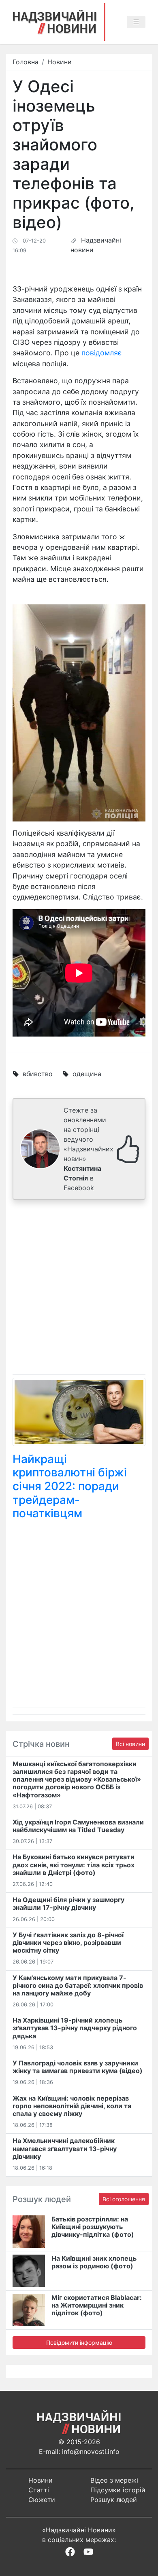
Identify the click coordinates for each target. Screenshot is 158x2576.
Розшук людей (114, 2500)
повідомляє (102, 353)
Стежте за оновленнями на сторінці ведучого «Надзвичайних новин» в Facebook (89, 1149)
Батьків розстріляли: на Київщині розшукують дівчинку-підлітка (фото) (93, 2227)
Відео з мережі (114, 2480)
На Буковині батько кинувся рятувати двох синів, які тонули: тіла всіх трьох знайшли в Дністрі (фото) (74, 1864)
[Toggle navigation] (136, 22)
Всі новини (130, 1744)
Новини (60, 62)
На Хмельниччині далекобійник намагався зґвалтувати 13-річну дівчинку (65, 2148)
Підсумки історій (118, 2490)
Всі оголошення (124, 2199)
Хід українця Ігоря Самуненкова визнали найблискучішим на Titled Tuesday (78, 1826)
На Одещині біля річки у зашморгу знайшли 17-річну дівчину (68, 1903)
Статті (39, 2490)
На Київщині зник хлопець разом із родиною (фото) (94, 2262)
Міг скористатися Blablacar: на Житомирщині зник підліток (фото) (97, 2305)
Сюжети (42, 2500)
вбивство (38, 1074)
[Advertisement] (79, 1289)
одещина (87, 1074)
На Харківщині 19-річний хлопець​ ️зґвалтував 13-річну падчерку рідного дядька (75, 2028)
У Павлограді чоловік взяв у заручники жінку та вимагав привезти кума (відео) (78, 2067)
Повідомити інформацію (79, 2343)
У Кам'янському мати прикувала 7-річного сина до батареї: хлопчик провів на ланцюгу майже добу (78, 1985)
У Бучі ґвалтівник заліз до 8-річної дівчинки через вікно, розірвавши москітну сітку (68, 1943)
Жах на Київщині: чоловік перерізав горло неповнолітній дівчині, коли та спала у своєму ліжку (72, 2106)
